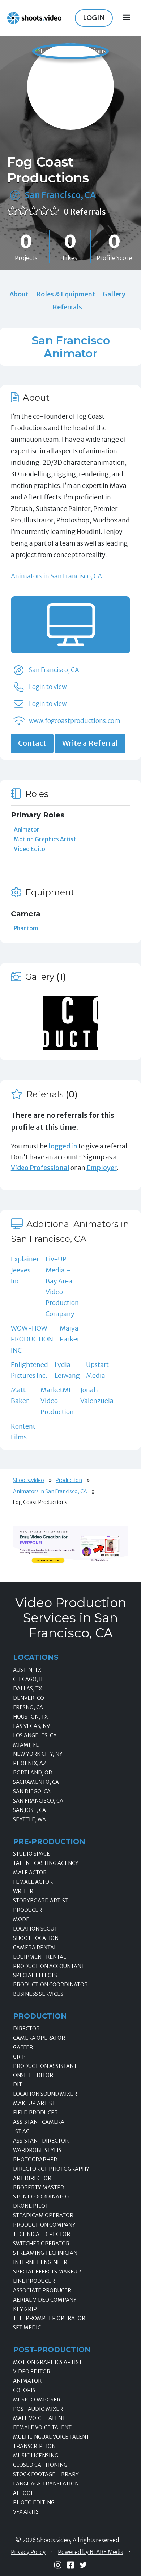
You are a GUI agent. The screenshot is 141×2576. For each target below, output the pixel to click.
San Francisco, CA (60, 195)
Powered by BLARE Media (91, 2552)
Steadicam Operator (43, 2215)
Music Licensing (36, 2456)
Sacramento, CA (36, 1782)
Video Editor (31, 849)
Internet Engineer (40, 2262)
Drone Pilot (31, 2206)
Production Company (44, 2225)
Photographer (35, 2160)
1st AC (21, 2131)
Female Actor (33, 1882)
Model (23, 1919)
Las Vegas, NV (31, 1726)
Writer (23, 1891)
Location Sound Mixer (45, 2094)
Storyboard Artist (41, 1901)
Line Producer (34, 2281)
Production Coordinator (50, 1985)
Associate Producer (42, 2290)
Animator (27, 829)
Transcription (34, 2446)
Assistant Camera (39, 2122)
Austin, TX (27, 1670)
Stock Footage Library (46, 2474)
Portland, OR (33, 1773)
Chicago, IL (28, 1679)
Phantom (26, 928)
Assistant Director (41, 2141)
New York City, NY (38, 1754)
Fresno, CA (28, 1707)
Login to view (48, 687)
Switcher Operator (41, 2244)
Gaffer (23, 2047)
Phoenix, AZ (30, 1763)
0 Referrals (85, 212)
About (19, 294)
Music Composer (37, 2400)
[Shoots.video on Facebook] (70, 2565)
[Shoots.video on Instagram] (58, 2565)
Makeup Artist (34, 2103)
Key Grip (25, 2309)
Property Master (39, 2188)
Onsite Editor (33, 2075)
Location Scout (35, 1929)
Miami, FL (26, 1745)
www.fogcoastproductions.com (75, 721)
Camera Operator (39, 2038)
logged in (63, 1146)
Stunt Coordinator (41, 2197)
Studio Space (31, 1854)
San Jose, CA (29, 1810)
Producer (27, 1910)
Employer (102, 1168)
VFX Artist (27, 2512)
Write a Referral (90, 743)
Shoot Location (36, 1938)
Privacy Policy (28, 2552)
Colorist (26, 2390)
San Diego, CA (32, 1791)
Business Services (38, 1994)
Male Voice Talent (39, 2418)
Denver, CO (29, 1698)
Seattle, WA (29, 1819)
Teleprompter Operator (49, 2318)
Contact (32, 743)
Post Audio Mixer (38, 2409)
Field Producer (35, 2113)
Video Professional (40, 1168)
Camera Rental (35, 1948)
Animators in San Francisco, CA (56, 576)
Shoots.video (29, 1480)
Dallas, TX (27, 1689)
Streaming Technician (45, 2253)
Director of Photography (51, 2169)
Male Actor (30, 1873)
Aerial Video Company (45, 2300)
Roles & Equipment (66, 294)
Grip (19, 2057)
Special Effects (35, 1975)
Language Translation (46, 2484)
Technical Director (42, 2234)
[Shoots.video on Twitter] (83, 2565)
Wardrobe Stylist (39, 2150)
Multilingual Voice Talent (51, 2437)
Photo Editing (34, 2502)
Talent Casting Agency (46, 1863)
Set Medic (27, 2328)
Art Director (32, 2178)
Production (69, 1480)
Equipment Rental (40, 1957)
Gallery (114, 294)
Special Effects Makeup (47, 2272)
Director (26, 2029)
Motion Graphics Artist (45, 839)
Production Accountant (49, 1966)
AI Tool (23, 2493)
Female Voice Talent (42, 2427)
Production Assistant (45, 2066)
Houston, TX (30, 1717)
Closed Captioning (40, 2465)
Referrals (67, 307)
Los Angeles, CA (35, 1735)
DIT (18, 2085)
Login (94, 18)
